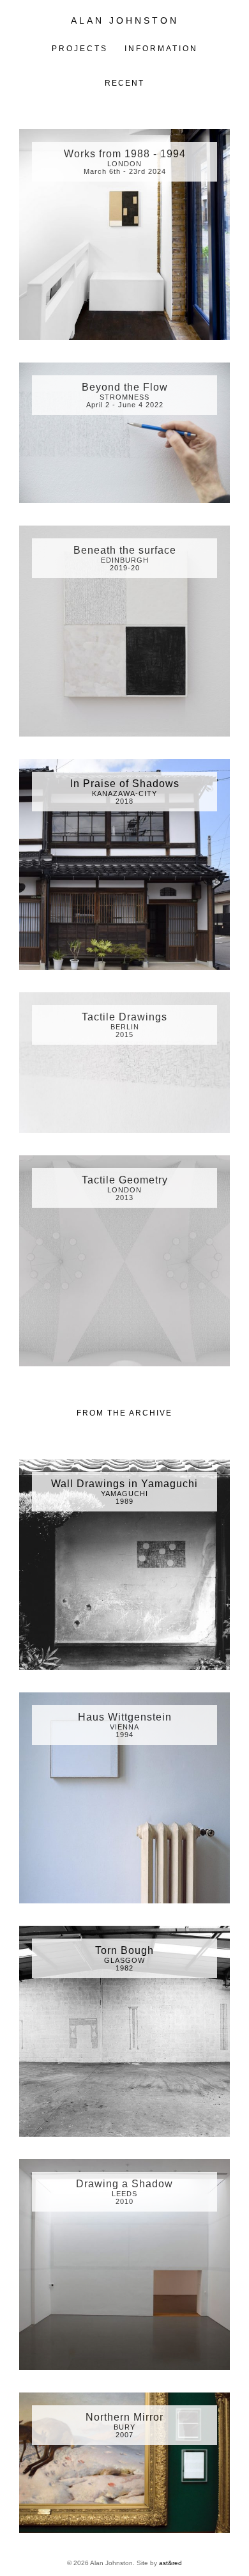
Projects (80, 49)
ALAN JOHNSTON (125, 20)
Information (161, 49)
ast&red (170, 2563)
